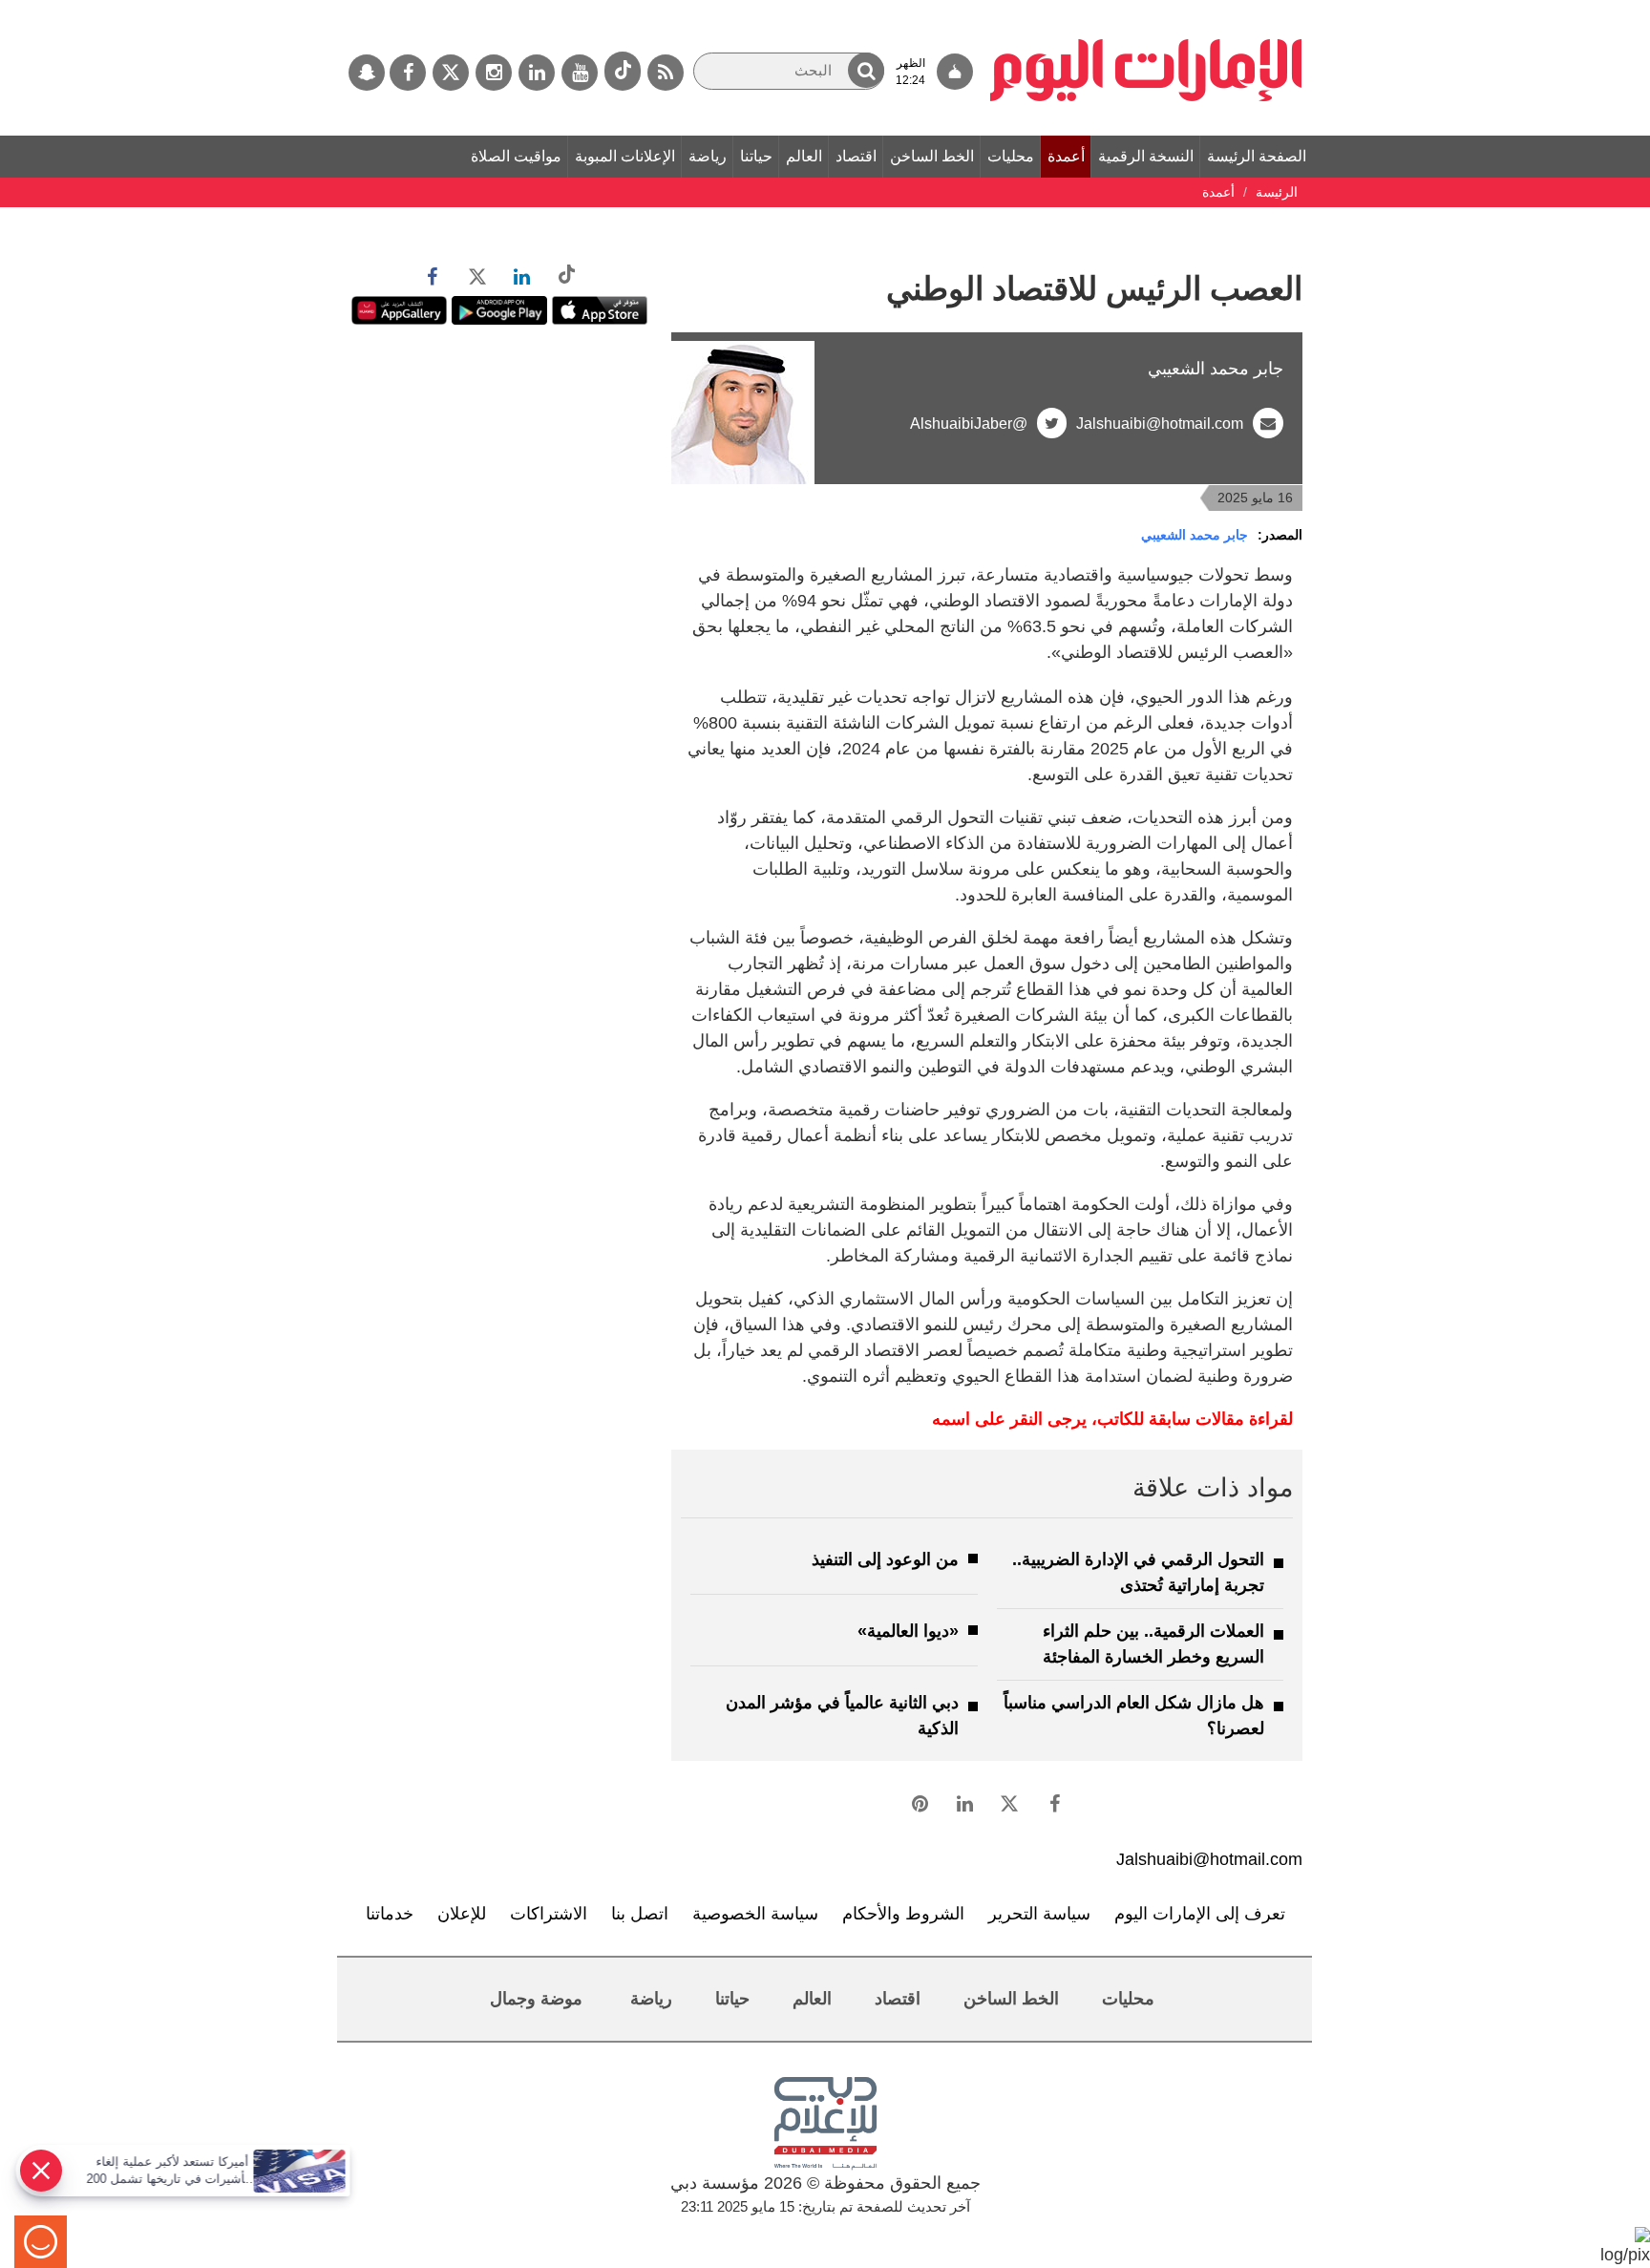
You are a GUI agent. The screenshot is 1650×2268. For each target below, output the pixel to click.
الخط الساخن (932, 156)
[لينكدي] (537, 73)
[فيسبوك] (408, 73)
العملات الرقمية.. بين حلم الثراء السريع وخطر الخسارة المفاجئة (1153, 1644)
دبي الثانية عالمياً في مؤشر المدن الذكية (842, 1716)
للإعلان (462, 1914)
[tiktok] (623, 71)
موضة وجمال (536, 1999)
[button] (866, 70)
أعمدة (1066, 156)
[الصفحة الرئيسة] (1146, 10)
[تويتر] (451, 73)
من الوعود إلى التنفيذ (885, 1559)
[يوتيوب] (580, 73)
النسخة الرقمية (1146, 156)
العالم (804, 156)
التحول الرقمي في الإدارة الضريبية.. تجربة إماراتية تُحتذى (1138, 1572)
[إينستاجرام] (494, 73)
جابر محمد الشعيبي (1195, 535)
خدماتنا (390, 1914)
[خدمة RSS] (666, 73)
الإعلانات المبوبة (625, 156)
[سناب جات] (367, 73)
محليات (1011, 156)
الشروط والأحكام (903, 1914)
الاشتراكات (549, 1914)
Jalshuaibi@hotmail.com (1160, 424)
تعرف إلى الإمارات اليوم (1200, 1914)
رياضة (708, 156)
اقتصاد (856, 156)
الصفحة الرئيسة (1257, 156)
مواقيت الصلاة (516, 156)
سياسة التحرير (1039, 1914)
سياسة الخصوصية (755, 1914)
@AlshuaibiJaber (969, 424)
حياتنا (756, 156)
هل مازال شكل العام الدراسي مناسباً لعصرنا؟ (1134, 1716)
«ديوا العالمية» (908, 1631)
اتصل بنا (640, 1914)
